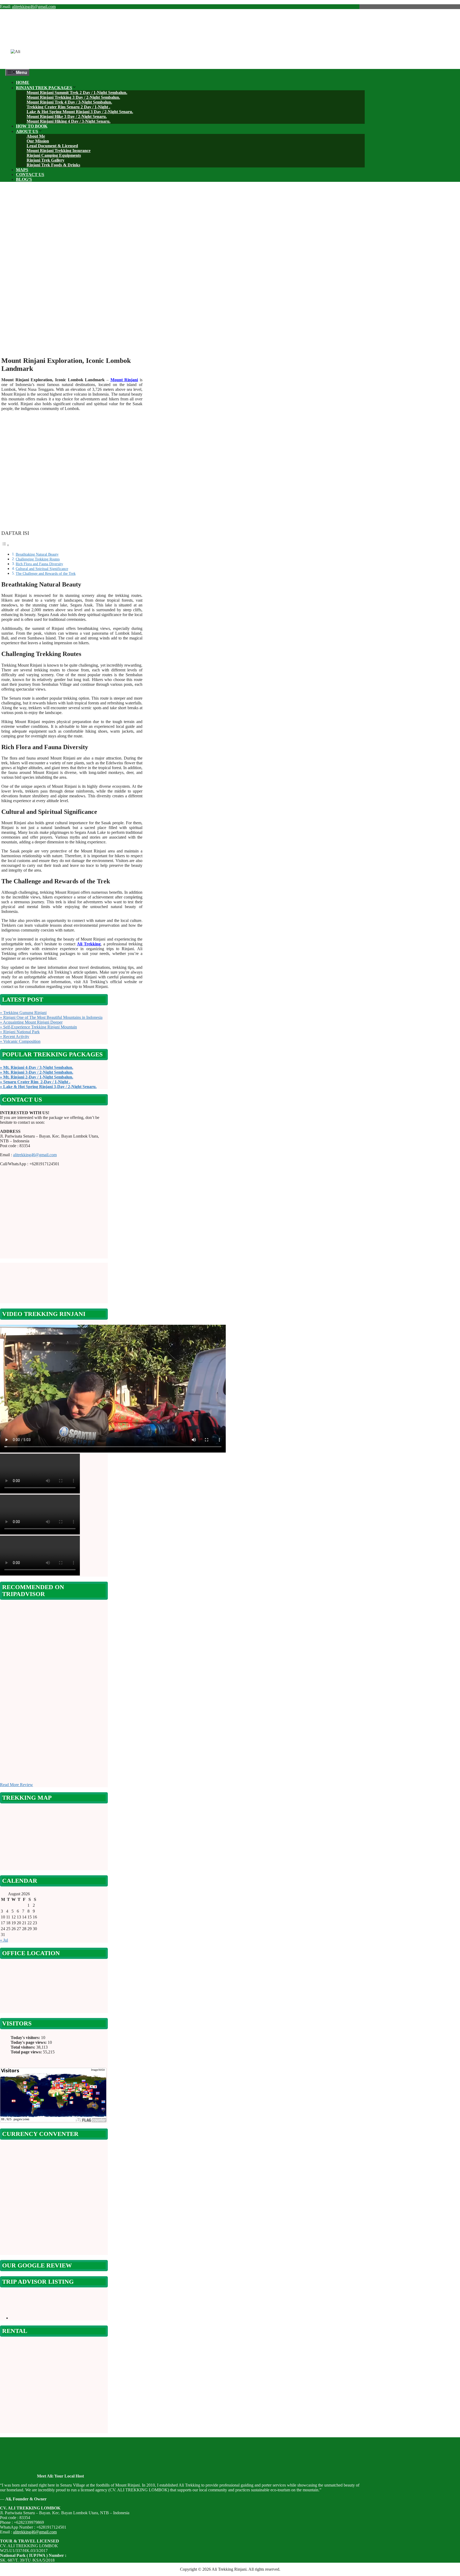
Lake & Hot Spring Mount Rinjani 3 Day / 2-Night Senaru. (80, 112)
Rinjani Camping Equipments (54, 155)
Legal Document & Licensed (52, 146)
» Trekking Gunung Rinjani (23, 1013)
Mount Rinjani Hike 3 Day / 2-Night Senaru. (67, 116)
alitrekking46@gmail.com (34, 7)
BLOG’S (24, 179)
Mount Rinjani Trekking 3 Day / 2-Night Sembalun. (73, 97)
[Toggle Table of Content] (5, 545)
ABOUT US (27, 131)
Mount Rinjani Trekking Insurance (59, 151)
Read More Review (17, 1785)
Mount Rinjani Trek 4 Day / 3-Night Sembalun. (69, 102)
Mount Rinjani (124, 380)
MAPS (22, 170)
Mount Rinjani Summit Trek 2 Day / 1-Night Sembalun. (77, 93)
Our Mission (38, 141)
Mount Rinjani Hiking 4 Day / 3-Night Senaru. (69, 121)
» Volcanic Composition (20, 1041)
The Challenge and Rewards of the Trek (46, 573)
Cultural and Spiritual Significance (42, 569)
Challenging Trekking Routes (38, 559)
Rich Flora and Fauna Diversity (39, 564)
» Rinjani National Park (20, 1032)
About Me (36, 136)
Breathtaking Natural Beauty (37, 554)
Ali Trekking (89, 944)
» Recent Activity (15, 1037)
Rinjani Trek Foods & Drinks (53, 165)
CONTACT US (30, 175)
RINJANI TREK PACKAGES (44, 88)
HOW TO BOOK (32, 126)
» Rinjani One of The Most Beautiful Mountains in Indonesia (51, 1017)
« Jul (4, 1940)
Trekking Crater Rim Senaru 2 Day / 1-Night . (68, 107)
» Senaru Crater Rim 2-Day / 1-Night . (35, 1082)
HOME (23, 82)
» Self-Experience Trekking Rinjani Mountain (38, 1027)
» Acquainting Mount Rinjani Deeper (31, 1022)
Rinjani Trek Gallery (46, 160)
